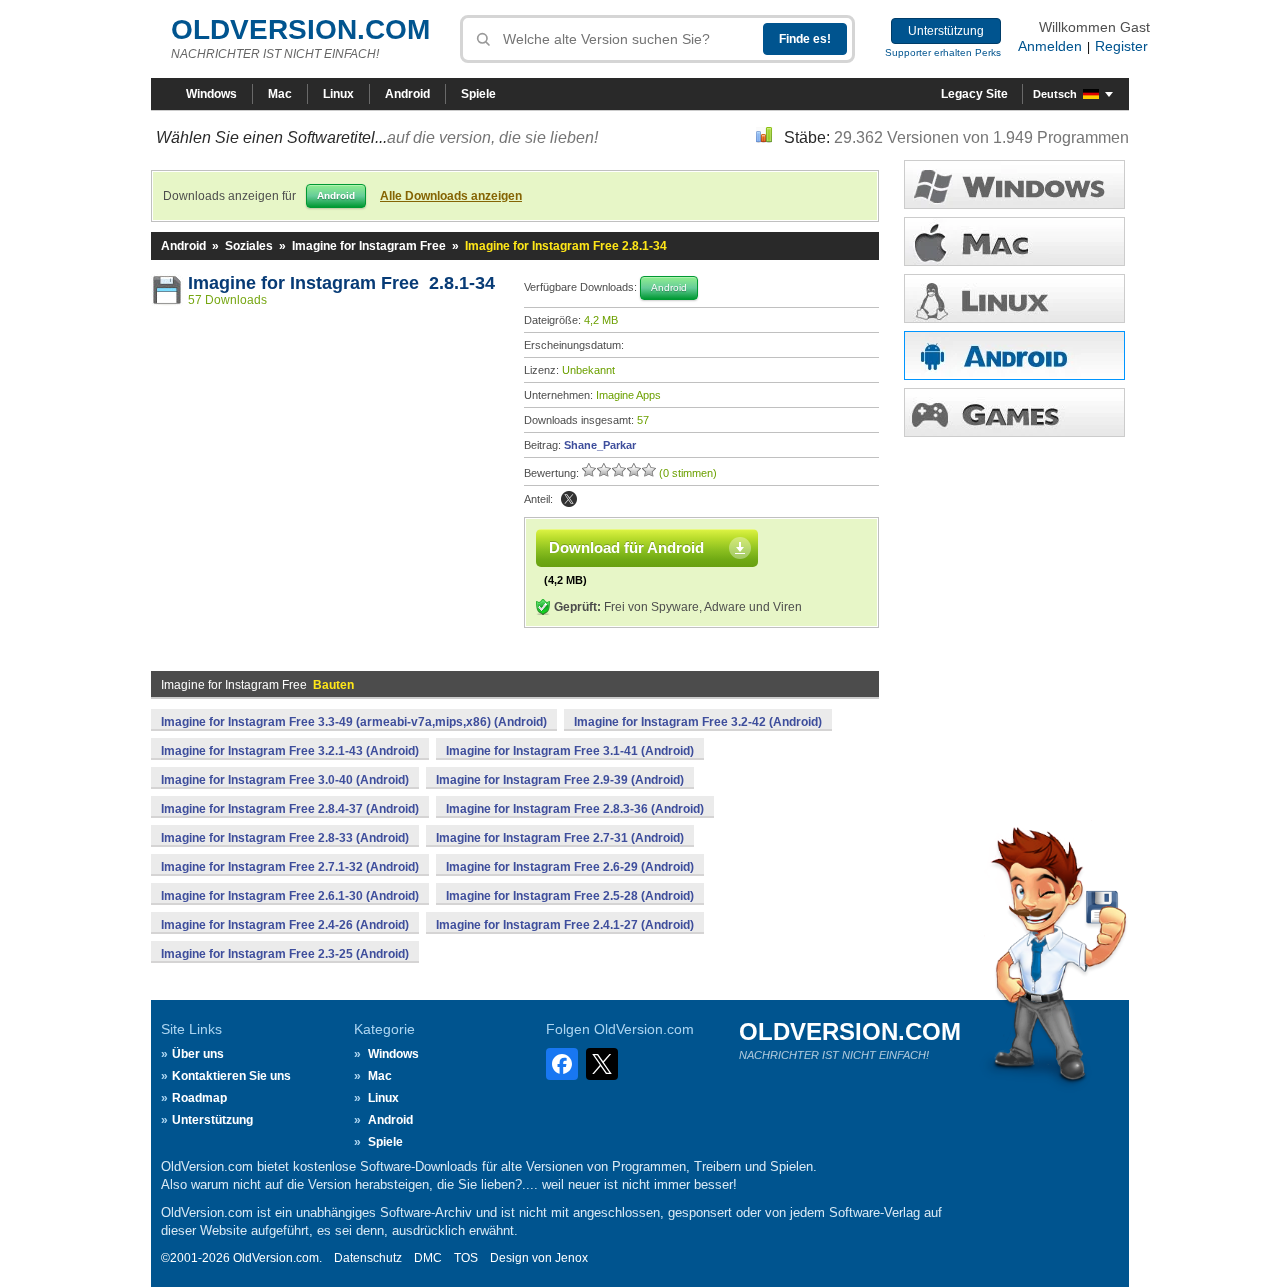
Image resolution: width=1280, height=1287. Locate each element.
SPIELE (1014, 412)
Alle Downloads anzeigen (451, 196)
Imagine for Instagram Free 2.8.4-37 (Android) (290, 809)
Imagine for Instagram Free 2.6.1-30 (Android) (290, 896)
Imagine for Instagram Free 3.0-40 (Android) (285, 780)
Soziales (249, 246)
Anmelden (1050, 46)
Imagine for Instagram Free (369, 246)
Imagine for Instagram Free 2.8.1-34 (341, 283)
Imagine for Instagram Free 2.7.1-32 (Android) (290, 867)
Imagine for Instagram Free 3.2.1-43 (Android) (290, 751)
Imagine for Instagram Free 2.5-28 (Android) (570, 896)
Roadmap (199, 1098)
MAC (1014, 241)
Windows (211, 94)
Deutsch (1055, 94)
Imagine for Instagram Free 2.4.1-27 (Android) (565, 925)
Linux (338, 94)
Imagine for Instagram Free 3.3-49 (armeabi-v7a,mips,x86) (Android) (354, 722)
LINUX (1014, 298)
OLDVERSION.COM (300, 29)
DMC (428, 1258)
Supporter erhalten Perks (943, 52)
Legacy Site (974, 94)
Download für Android (626, 547)
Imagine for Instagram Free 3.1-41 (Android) (570, 751)
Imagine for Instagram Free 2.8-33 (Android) (285, 838)
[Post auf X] (569, 499)
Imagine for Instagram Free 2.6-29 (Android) (570, 867)
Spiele (478, 94)
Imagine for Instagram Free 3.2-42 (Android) (698, 722)
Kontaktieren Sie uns (231, 1076)
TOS (466, 1258)
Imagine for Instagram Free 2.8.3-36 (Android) (575, 809)
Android (407, 94)
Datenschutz (368, 1258)
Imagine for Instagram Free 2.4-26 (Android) (285, 925)
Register (1121, 46)
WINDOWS (1014, 184)
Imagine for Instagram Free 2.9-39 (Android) (560, 780)
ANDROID (1014, 355)
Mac (280, 94)
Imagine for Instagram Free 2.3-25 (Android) (285, 954)
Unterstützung (946, 31)
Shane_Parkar (600, 445)
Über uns (198, 1054)
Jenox (571, 1258)
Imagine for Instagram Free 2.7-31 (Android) (560, 838)
